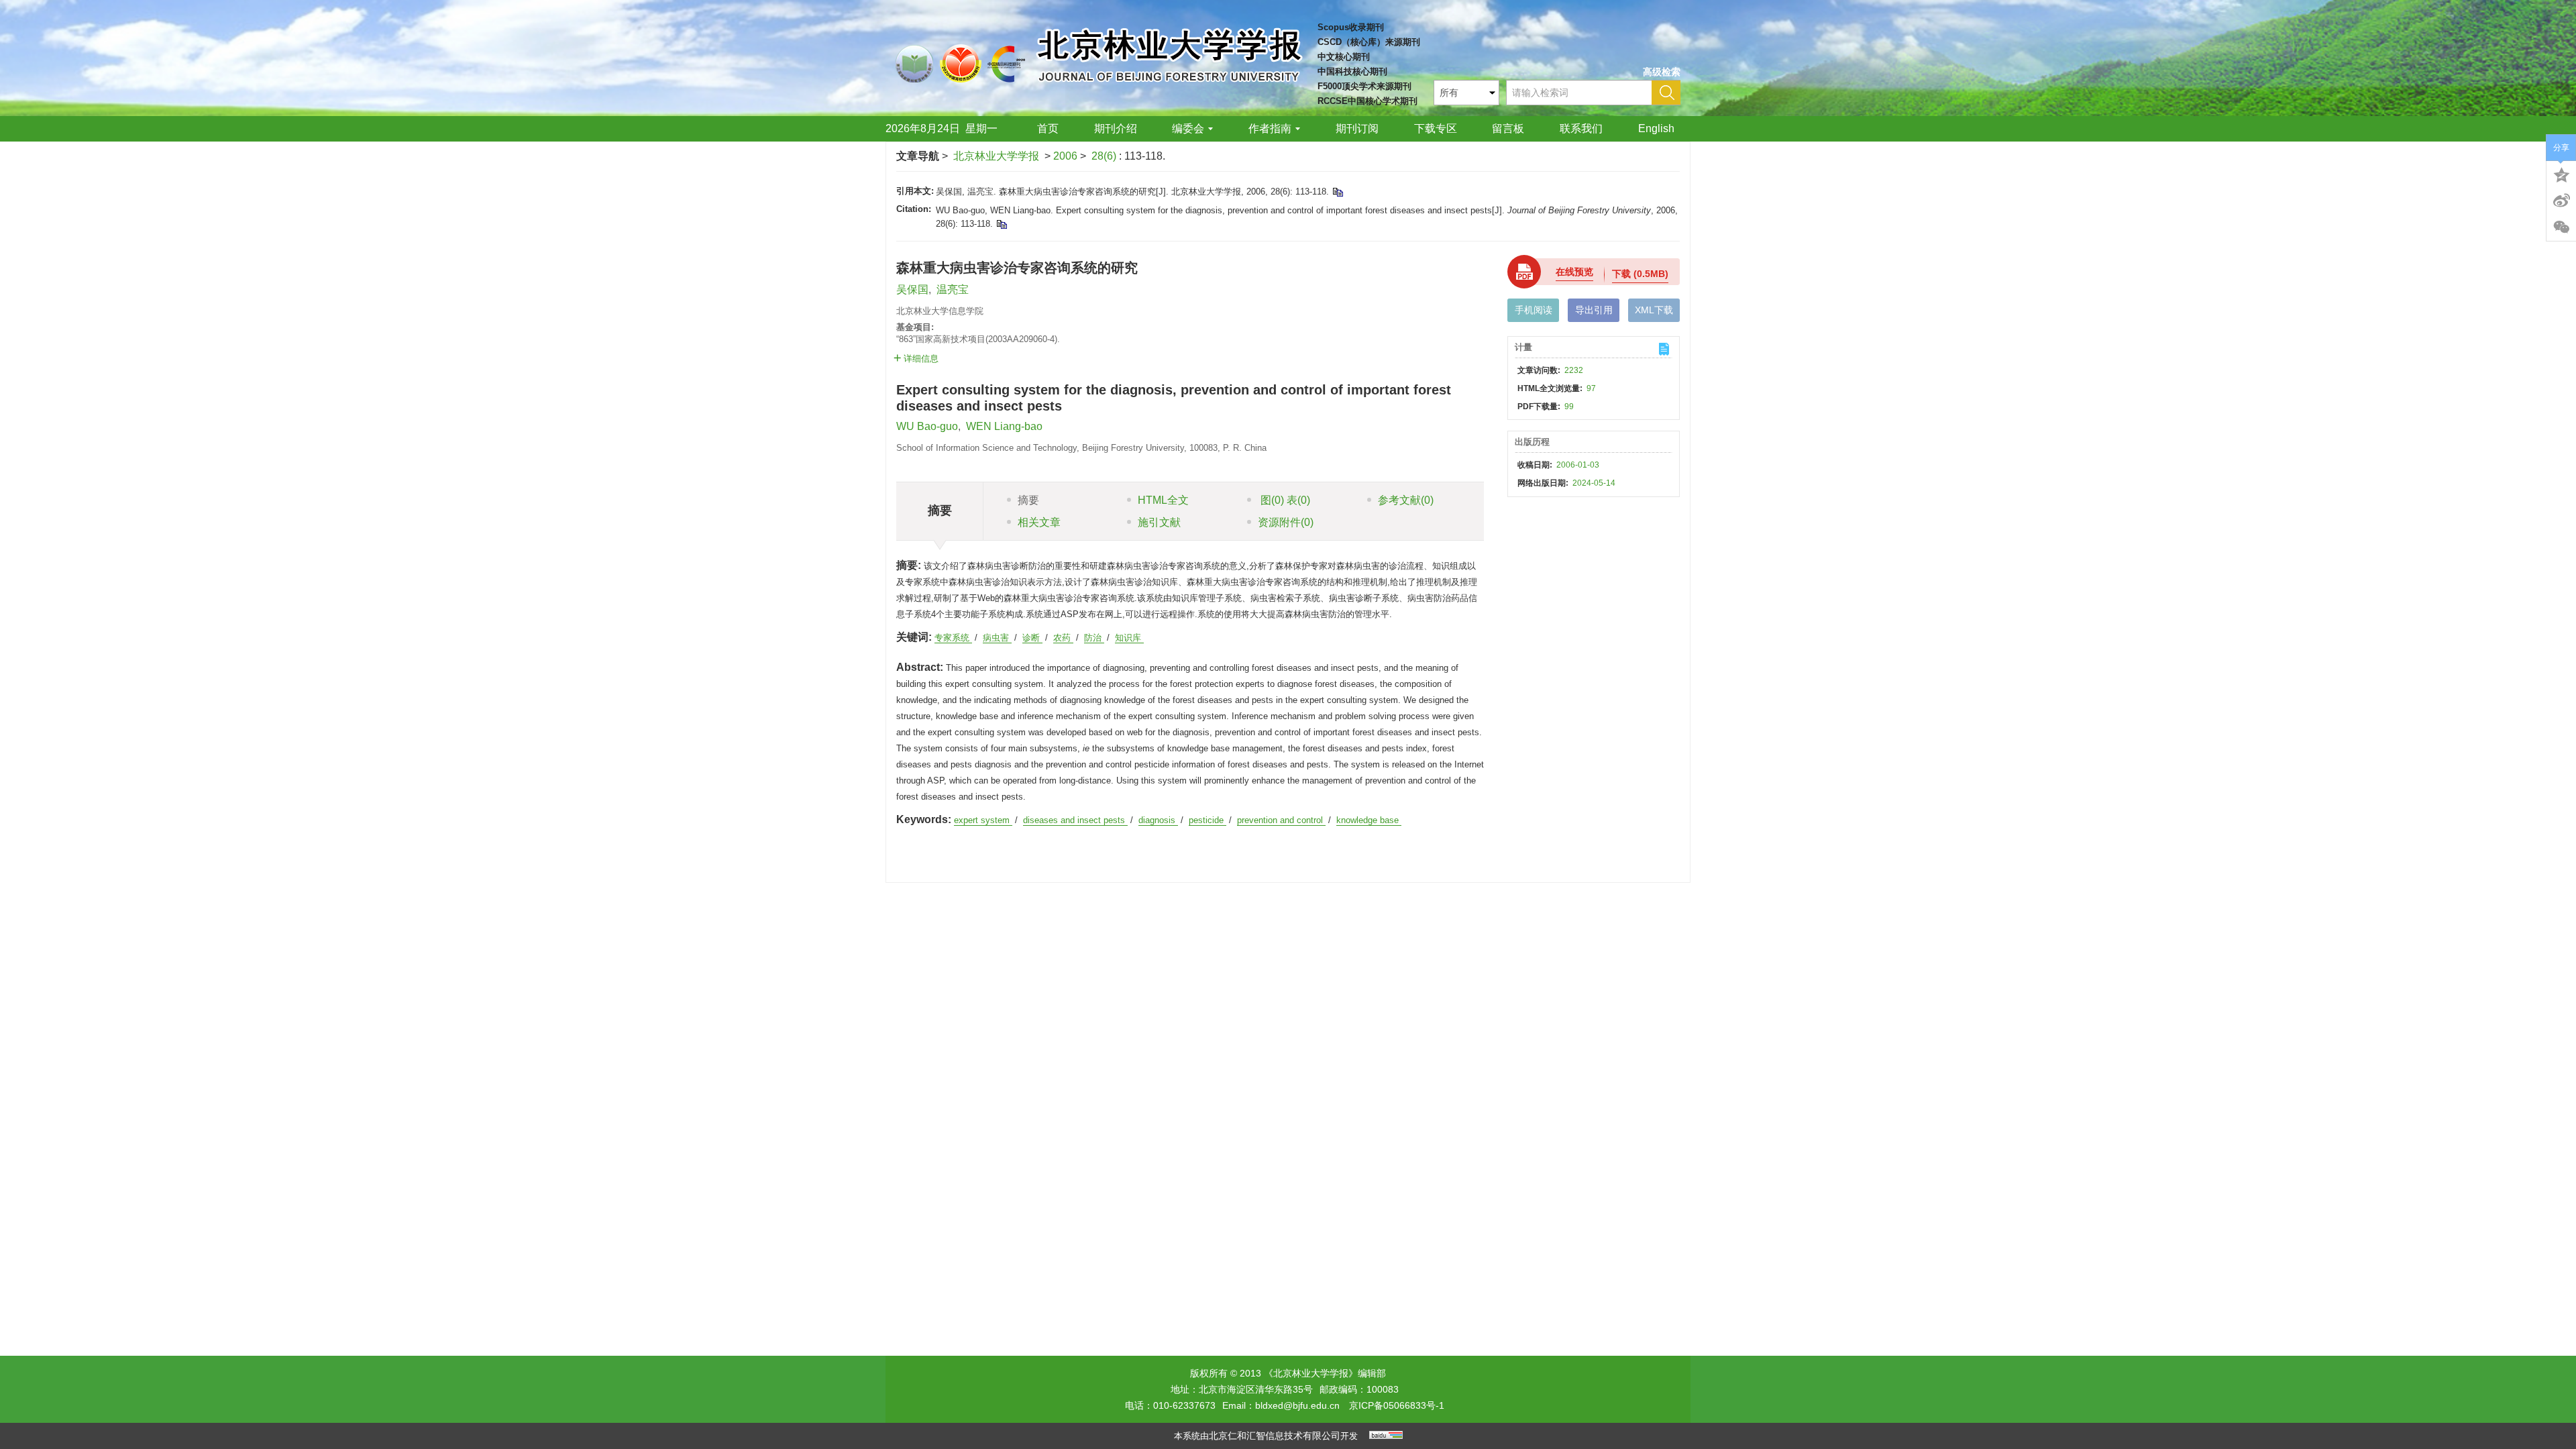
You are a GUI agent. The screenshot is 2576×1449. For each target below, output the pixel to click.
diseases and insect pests (1075, 820)
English (1656, 128)
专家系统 (953, 638)
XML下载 (1654, 310)
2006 (1065, 156)
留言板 (1508, 128)
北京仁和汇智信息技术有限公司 (1275, 1436)
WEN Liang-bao (1004, 426)
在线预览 (1574, 272)
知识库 (1129, 638)
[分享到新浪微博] (2561, 201)
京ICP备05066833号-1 (1397, 1405)
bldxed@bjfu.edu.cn (1297, 1405)
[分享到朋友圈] (2561, 227)
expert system (983, 820)
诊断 (1032, 638)
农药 (1063, 638)
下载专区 (1436, 128)
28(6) (1105, 156)
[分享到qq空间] (2561, 174)
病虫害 (997, 638)
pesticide (1207, 820)
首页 (1048, 128)
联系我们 (1581, 128)
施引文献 (1159, 522)
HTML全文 (1163, 500)
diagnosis (1158, 820)
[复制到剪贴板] (1337, 192)
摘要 (1028, 500)
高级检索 (1662, 72)
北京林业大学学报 (996, 156)
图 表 (1284, 500)
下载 (1640, 274)
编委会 (1188, 128)
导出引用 (1594, 310)
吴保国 (912, 289)
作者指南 (1270, 128)
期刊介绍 (1116, 128)
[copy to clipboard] (1001, 224)
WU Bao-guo (927, 426)
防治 (1094, 638)
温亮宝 (953, 289)
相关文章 (1039, 522)
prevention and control (1281, 820)
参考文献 (1406, 500)
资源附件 (1286, 522)
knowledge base (1369, 820)
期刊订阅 (1357, 128)
